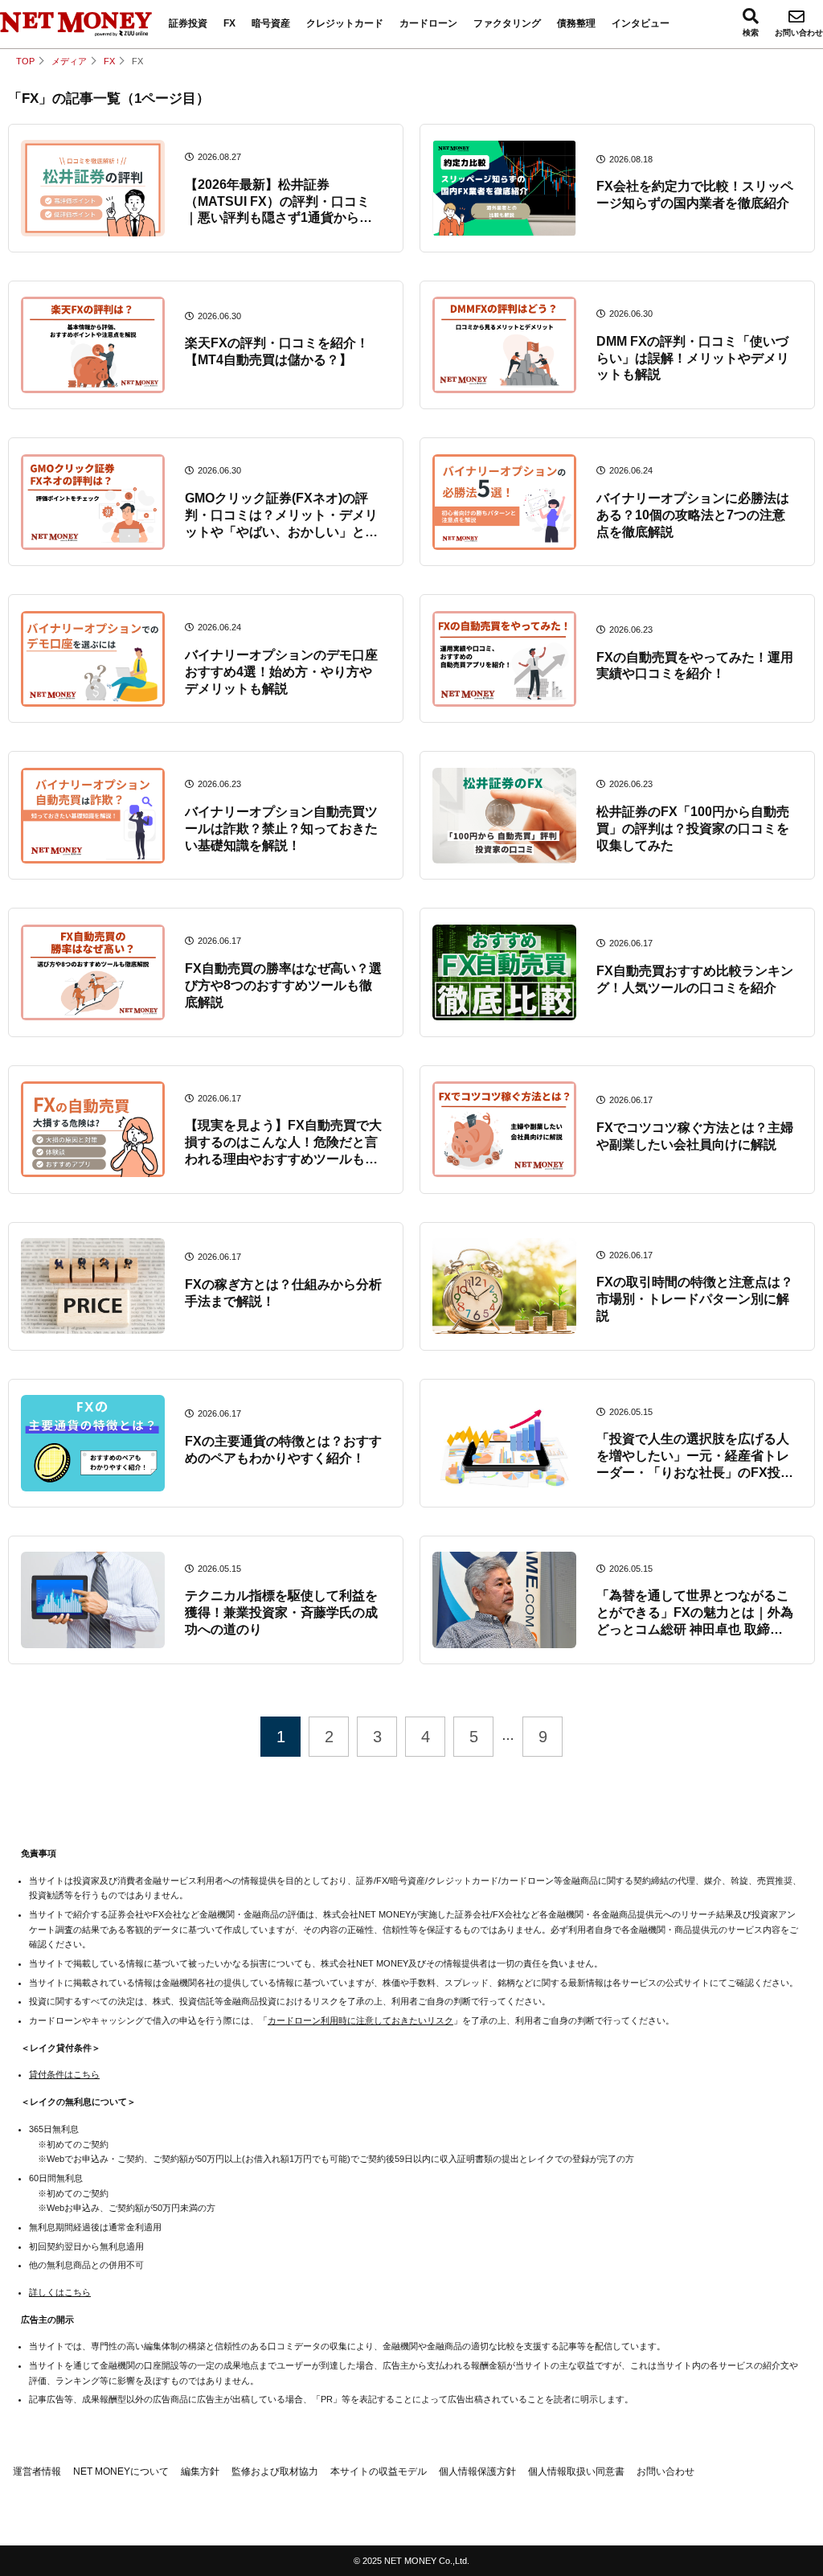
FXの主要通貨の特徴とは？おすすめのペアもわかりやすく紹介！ (283, 1450)
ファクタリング (507, 23)
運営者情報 (37, 2471)
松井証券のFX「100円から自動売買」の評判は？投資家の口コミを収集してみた (693, 829)
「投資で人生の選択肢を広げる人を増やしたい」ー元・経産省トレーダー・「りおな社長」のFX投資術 (695, 1456)
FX (229, 23)
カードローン (428, 23)
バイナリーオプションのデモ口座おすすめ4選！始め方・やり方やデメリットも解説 (281, 672)
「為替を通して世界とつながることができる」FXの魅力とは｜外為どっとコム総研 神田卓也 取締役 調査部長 (695, 1613)
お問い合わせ (799, 33)
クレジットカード (345, 23)
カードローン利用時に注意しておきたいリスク (360, 2020)
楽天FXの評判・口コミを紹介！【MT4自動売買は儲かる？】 (277, 351)
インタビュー (641, 23)
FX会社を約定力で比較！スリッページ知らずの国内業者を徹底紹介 (695, 195)
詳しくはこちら (60, 2292)
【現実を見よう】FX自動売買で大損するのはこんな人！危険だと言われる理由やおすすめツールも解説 (283, 1143)
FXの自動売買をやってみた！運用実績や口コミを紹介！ (695, 666)
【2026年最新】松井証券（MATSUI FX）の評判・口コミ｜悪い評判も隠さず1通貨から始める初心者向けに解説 (278, 202)
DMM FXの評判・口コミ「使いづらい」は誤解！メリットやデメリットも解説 (693, 358)
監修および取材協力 (275, 2471)
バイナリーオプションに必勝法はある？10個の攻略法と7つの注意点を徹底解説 (693, 515)
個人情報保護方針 (477, 2471)
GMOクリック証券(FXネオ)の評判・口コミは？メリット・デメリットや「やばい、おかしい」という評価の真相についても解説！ (281, 516)
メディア (69, 61)
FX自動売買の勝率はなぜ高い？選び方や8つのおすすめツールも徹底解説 (283, 985)
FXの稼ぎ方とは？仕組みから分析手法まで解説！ (283, 1293)
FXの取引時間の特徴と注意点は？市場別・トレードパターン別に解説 (695, 1299)
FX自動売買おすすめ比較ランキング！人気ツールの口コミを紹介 (695, 979)
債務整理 (576, 23)
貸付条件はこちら (64, 2074)
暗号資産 (271, 23)
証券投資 (188, 23)
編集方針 (200, 2471)
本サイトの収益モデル (379, 2471)
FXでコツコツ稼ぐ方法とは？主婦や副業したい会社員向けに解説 (695, 1136)
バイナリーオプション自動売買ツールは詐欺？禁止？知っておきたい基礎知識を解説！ (281, 829)
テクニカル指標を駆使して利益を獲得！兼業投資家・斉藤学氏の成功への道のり (281, 1612)
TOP (25, 61)
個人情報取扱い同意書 (576, 2471)
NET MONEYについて (121, 2471)
